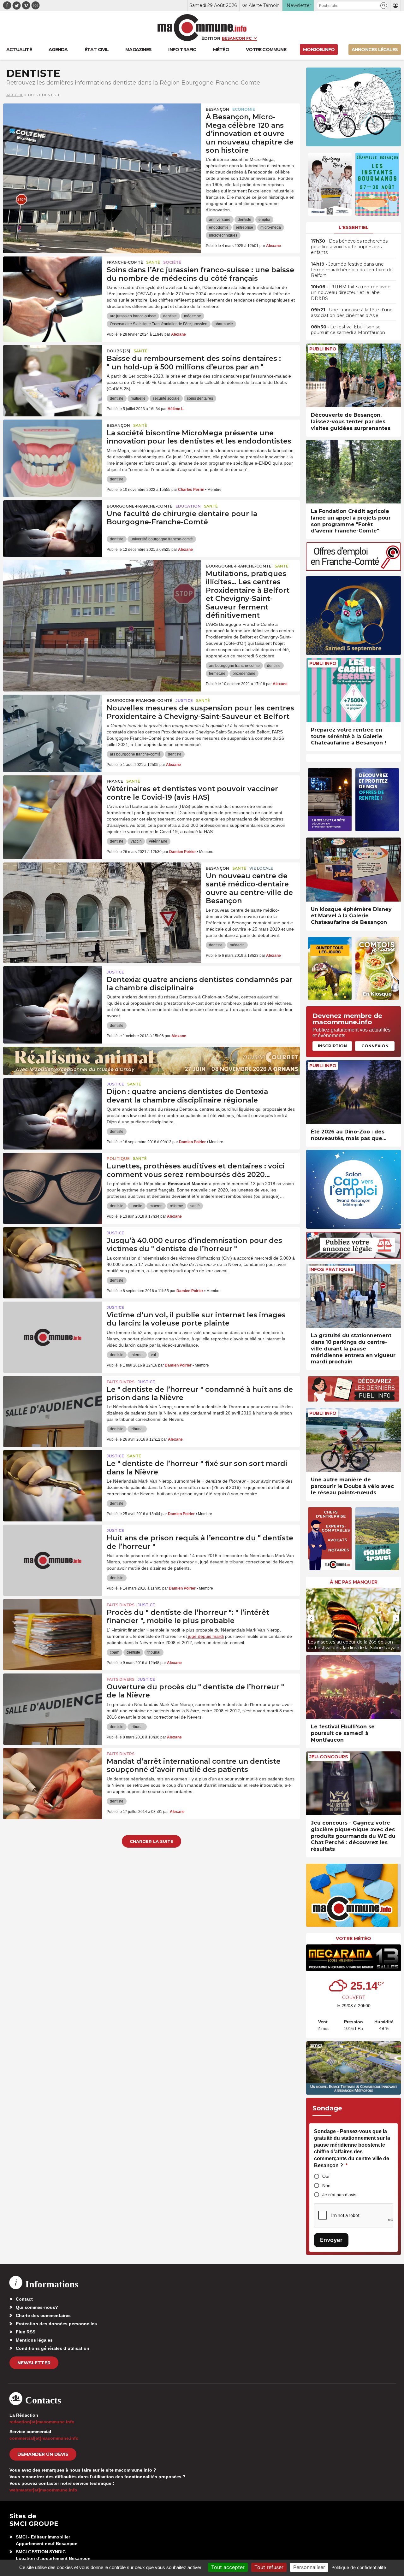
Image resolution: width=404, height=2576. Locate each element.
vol (153, 1355)
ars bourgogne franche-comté (234, 666)
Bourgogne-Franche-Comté (140, 506)
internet (137, 1355)
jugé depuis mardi (205, 1636)
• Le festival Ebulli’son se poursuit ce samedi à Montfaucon (348, 330)
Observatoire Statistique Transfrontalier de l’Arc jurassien (159, 324)
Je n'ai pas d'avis (339, 2195)
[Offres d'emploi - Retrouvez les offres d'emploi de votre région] (353, 569)
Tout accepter (228, 2567)
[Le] (53, 1404)
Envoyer (331, 2240)
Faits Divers (121, 1382)
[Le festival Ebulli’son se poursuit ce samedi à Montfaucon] (353, 1687)
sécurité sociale (166, 398)
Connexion (375, 1046)
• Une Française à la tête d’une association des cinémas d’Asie (352, 313)
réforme (176, 1206)
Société (172, 262)
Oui (326, 2176)
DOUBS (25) (119, 351)
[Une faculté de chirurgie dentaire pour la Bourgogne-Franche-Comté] (53, 529)
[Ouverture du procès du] (53, 1702)
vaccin (136, 841)
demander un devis (43, 2454)
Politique (118, 1159)
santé (195, 1206)
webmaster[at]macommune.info (43, 2490)
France (115, 781)
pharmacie (224, 324)
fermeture (217, 673)
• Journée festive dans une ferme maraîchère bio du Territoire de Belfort (352, 270)
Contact (24, 2299)
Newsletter (34, 2363)
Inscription (332, 1046)
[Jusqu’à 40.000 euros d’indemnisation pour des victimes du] (53, 1256)
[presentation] (311, 1618)
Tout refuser (269, 2567)
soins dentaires (200, 398)
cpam (115, 1652)
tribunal (137, 1429)
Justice (184, 700)
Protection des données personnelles (56, 2324)
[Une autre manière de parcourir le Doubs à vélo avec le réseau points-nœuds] (353, 1440)
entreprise (244, 227)
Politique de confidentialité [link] (359, 2567)
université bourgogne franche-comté (162, 539)
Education (188, 506)
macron (156, 1206)
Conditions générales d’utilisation (53, 2348)
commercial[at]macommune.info (44, 2438)
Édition (211, 38)
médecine (193, 316)
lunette (137, 1206)
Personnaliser (309, 2567)
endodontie (219, 227)
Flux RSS (26, 2332)
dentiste (244, 220)
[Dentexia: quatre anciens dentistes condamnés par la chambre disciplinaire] (53, 995)
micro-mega (271, 227)
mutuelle (138, 398)
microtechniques (223, 235)
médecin (237, 945)
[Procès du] (53, 1627)
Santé (153, 262)
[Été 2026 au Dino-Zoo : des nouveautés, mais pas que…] (353, 1092)
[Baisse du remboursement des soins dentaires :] (53, 373)
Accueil (15, 95)
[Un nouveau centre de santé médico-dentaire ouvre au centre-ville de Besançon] (102, 891)
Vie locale (261, 868)
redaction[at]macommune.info (42, 2422)
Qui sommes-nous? (37, 2307)
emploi (264, 220)
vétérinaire (158, 841)
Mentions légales (34, 2340)
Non (326, 2185)
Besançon (217, 109)
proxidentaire (244, 673)
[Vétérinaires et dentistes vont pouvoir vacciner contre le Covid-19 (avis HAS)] (53, 804)
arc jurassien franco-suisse (133, 316)
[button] (384, 6)
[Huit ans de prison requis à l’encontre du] (53, 1553)
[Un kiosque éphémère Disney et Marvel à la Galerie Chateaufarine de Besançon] (353, 870)
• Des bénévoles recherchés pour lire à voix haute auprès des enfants (349, 247)
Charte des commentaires (43, 2315)
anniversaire (220, 220)
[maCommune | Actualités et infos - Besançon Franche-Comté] (202, 28)
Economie (244, 109)
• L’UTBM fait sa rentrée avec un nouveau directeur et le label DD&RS (351, 292)
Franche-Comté (125, 262)
